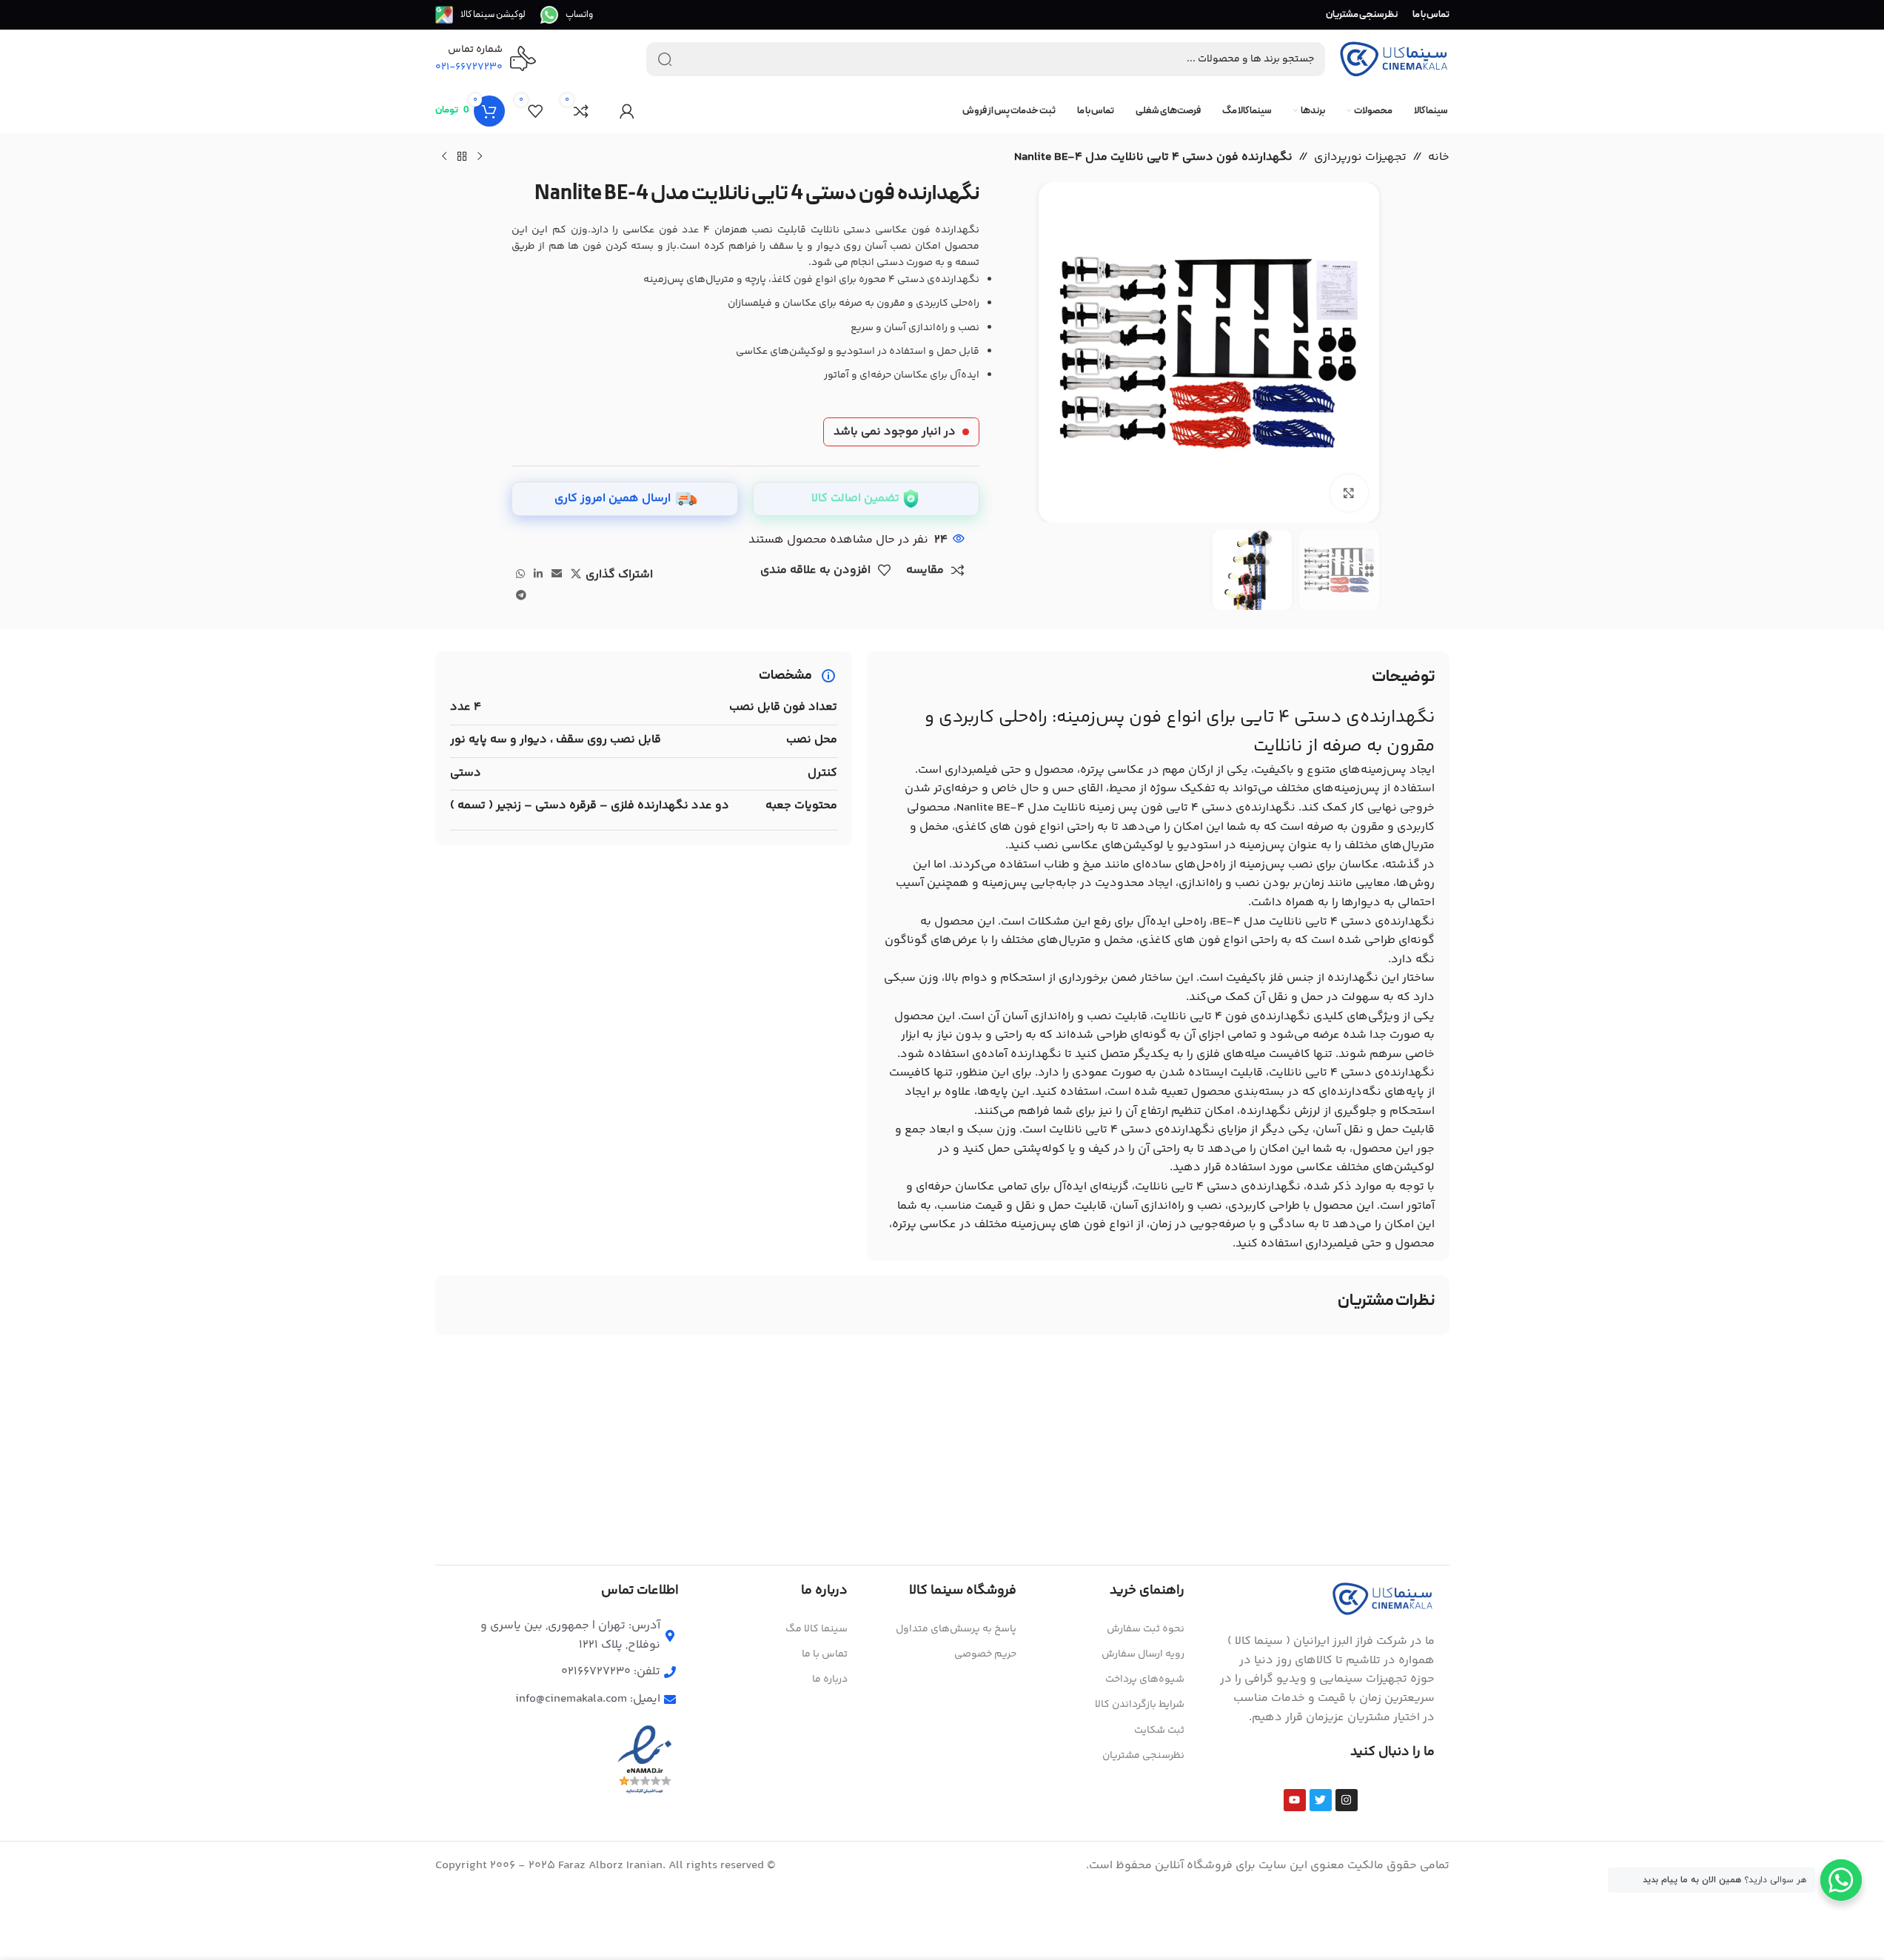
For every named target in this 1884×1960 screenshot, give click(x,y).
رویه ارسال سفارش (1143, 1654)
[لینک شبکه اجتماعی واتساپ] (520, 575)
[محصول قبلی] (480, 157)
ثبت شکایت (1159, 1731)
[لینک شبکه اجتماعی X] (576, 575)
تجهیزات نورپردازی (1360, 157)
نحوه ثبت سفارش (1146, 1629)
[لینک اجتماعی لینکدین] (538, 575)
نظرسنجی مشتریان (1143, 1756)
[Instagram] (1347, 1800)
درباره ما (830, 1679)
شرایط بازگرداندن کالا (1140, 1705)
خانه (1439, 157)
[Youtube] (1295, 1800)
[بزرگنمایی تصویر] (1349, 493)
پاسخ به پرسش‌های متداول (956, 1629)
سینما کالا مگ (817, 1629)
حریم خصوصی (985, 1654)
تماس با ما (825, 1654)
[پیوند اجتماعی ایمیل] (557, 575)
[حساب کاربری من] (627, 111)
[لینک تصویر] (1383, 1599)
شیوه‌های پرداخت (1145, 1679)
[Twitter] (1321, 1800)
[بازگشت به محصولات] (462, 157)
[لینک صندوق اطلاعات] (567, 15)
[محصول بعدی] (444, 157)
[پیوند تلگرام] (521, 596)
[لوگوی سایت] (1394, 60)
